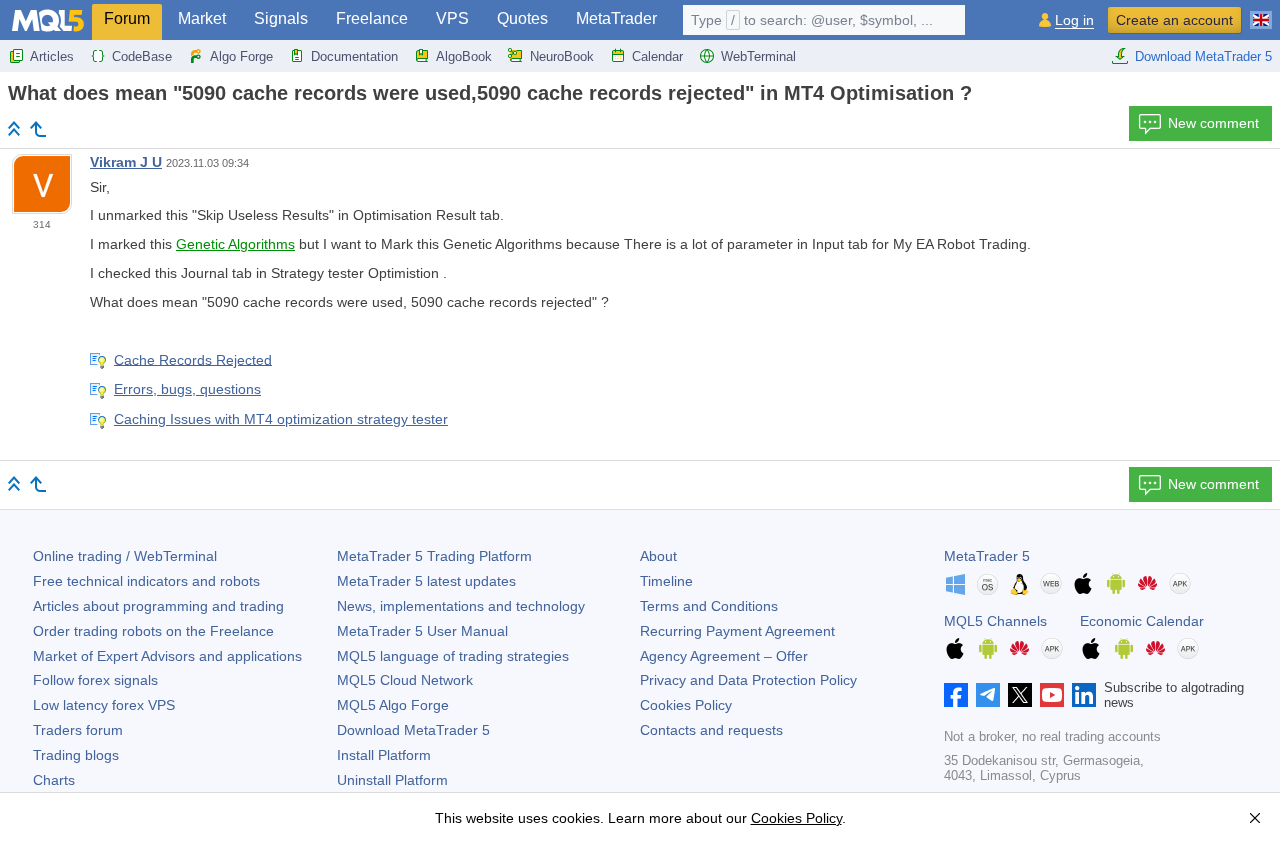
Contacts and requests (711, 730)
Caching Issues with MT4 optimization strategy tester (281, 419)
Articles (52, 56)
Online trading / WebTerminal (125, 556)
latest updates (426, 581)
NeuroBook (562, 56)
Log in (1074, 20)
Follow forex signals (95, 680)
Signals (281, 18)
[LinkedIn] (1084, 695)
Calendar (657, 56)
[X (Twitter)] (1020, 695)
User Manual (422, 631)
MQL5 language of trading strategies (453, 656)
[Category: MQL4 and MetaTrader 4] (38, 129)
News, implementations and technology (461, 606)
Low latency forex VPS (104, 705)
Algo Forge (241, 56)
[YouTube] (1052, 695)
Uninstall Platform (392, 780)
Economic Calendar (1142, 621)
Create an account (1174, 20)
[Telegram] (988, 695)
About (658, 556)
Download (413, 730)
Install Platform (384, 755)
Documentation (354, 56)
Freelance (372, 18)
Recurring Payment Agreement (737, 631)
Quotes (522, 18)
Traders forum (78, 730)
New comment (1213, 123)
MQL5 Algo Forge (393, 705)
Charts (54, 780)
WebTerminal (758, 56)
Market (202, 18)
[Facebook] (956, 695)
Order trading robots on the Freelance (153, 631)
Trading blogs (76, 755)
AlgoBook (464, 56)
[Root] (14, 128)
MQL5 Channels (995, 621)
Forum (127, 18)
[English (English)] (1261, 12)
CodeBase (142, 56)
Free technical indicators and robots (146, 581)
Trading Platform (434, 556)
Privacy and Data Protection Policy (748, 680)
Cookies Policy (686, 705)
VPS (452, 18)
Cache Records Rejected (193, 359)
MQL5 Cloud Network (405, 680)
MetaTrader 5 (987, 556)
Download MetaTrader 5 (1203, 56)
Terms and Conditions (709, 606)
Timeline (666, 581)
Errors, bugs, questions (187, 389)
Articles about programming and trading (158, 606)
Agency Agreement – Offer (724, 656)
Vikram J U (126, 162)
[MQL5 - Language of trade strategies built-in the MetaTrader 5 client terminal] (48, 20)
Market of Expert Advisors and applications (167, 656)
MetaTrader (616, 18)
